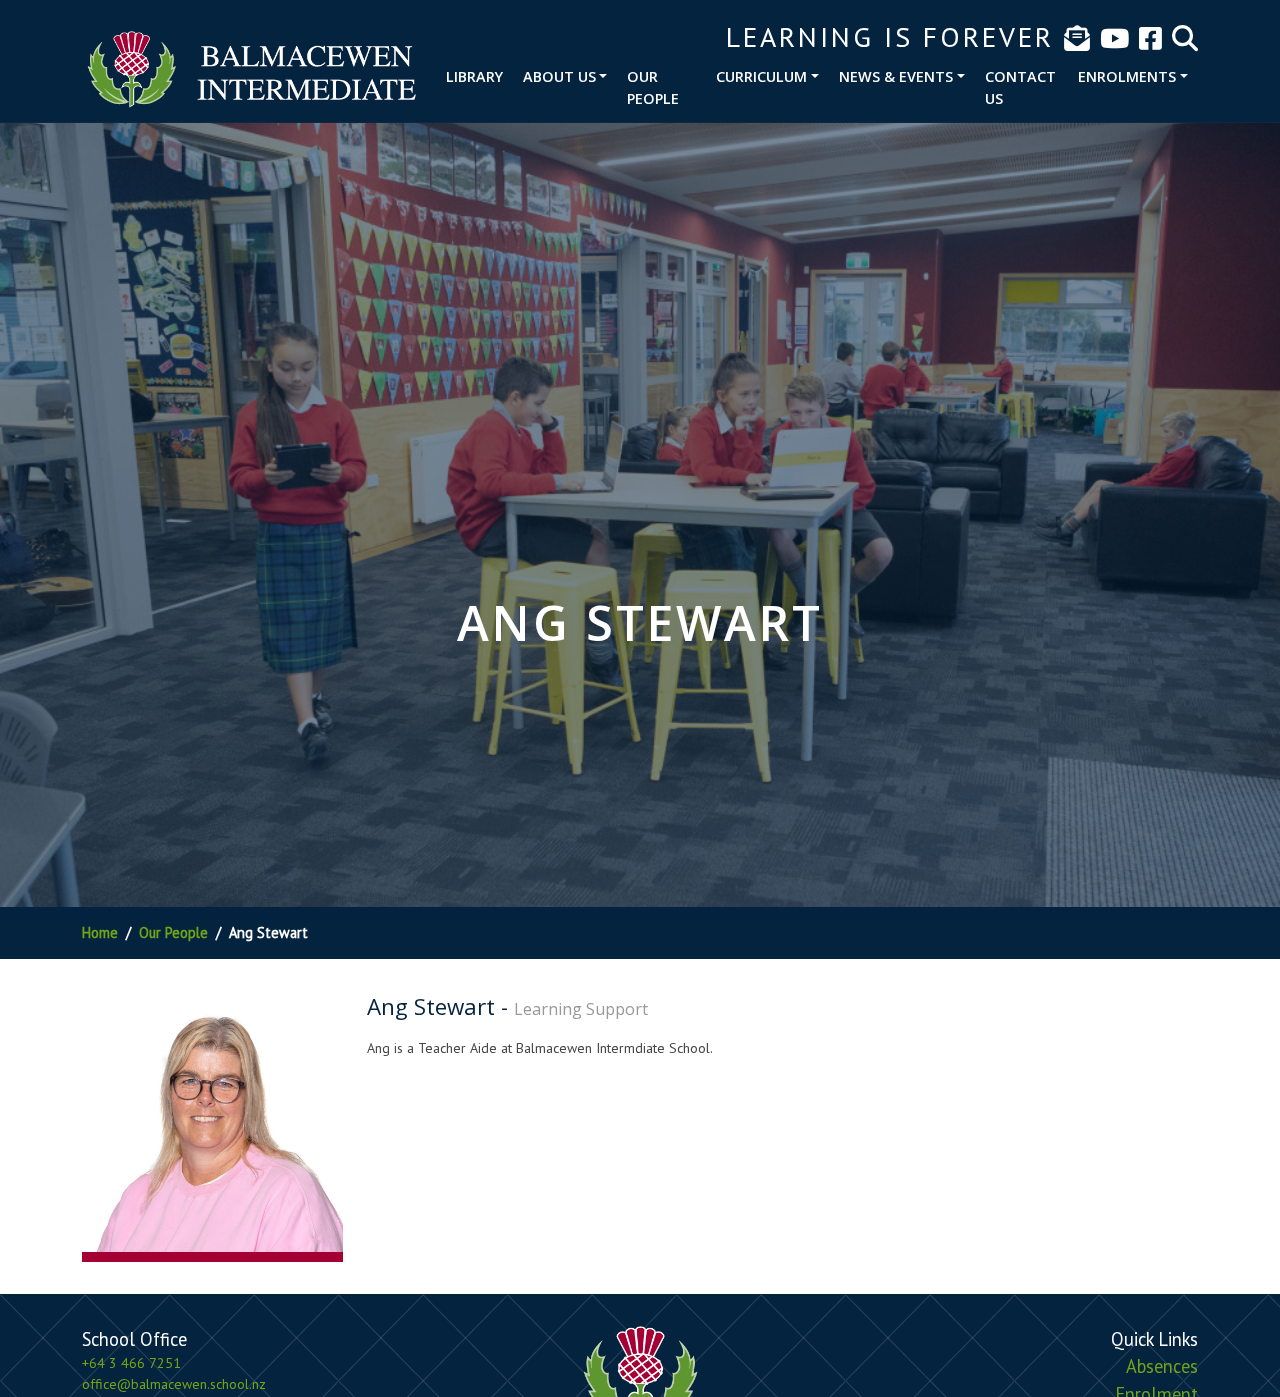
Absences (1162, 1366)
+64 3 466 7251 (131, 1363)
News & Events (896, 76)
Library (474, 76)
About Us (559, 76)
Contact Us (1020, 87)
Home (100, 932)
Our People (653, 87)
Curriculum (761, 76)
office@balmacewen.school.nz (174, 1384)
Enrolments (1127, 76)
